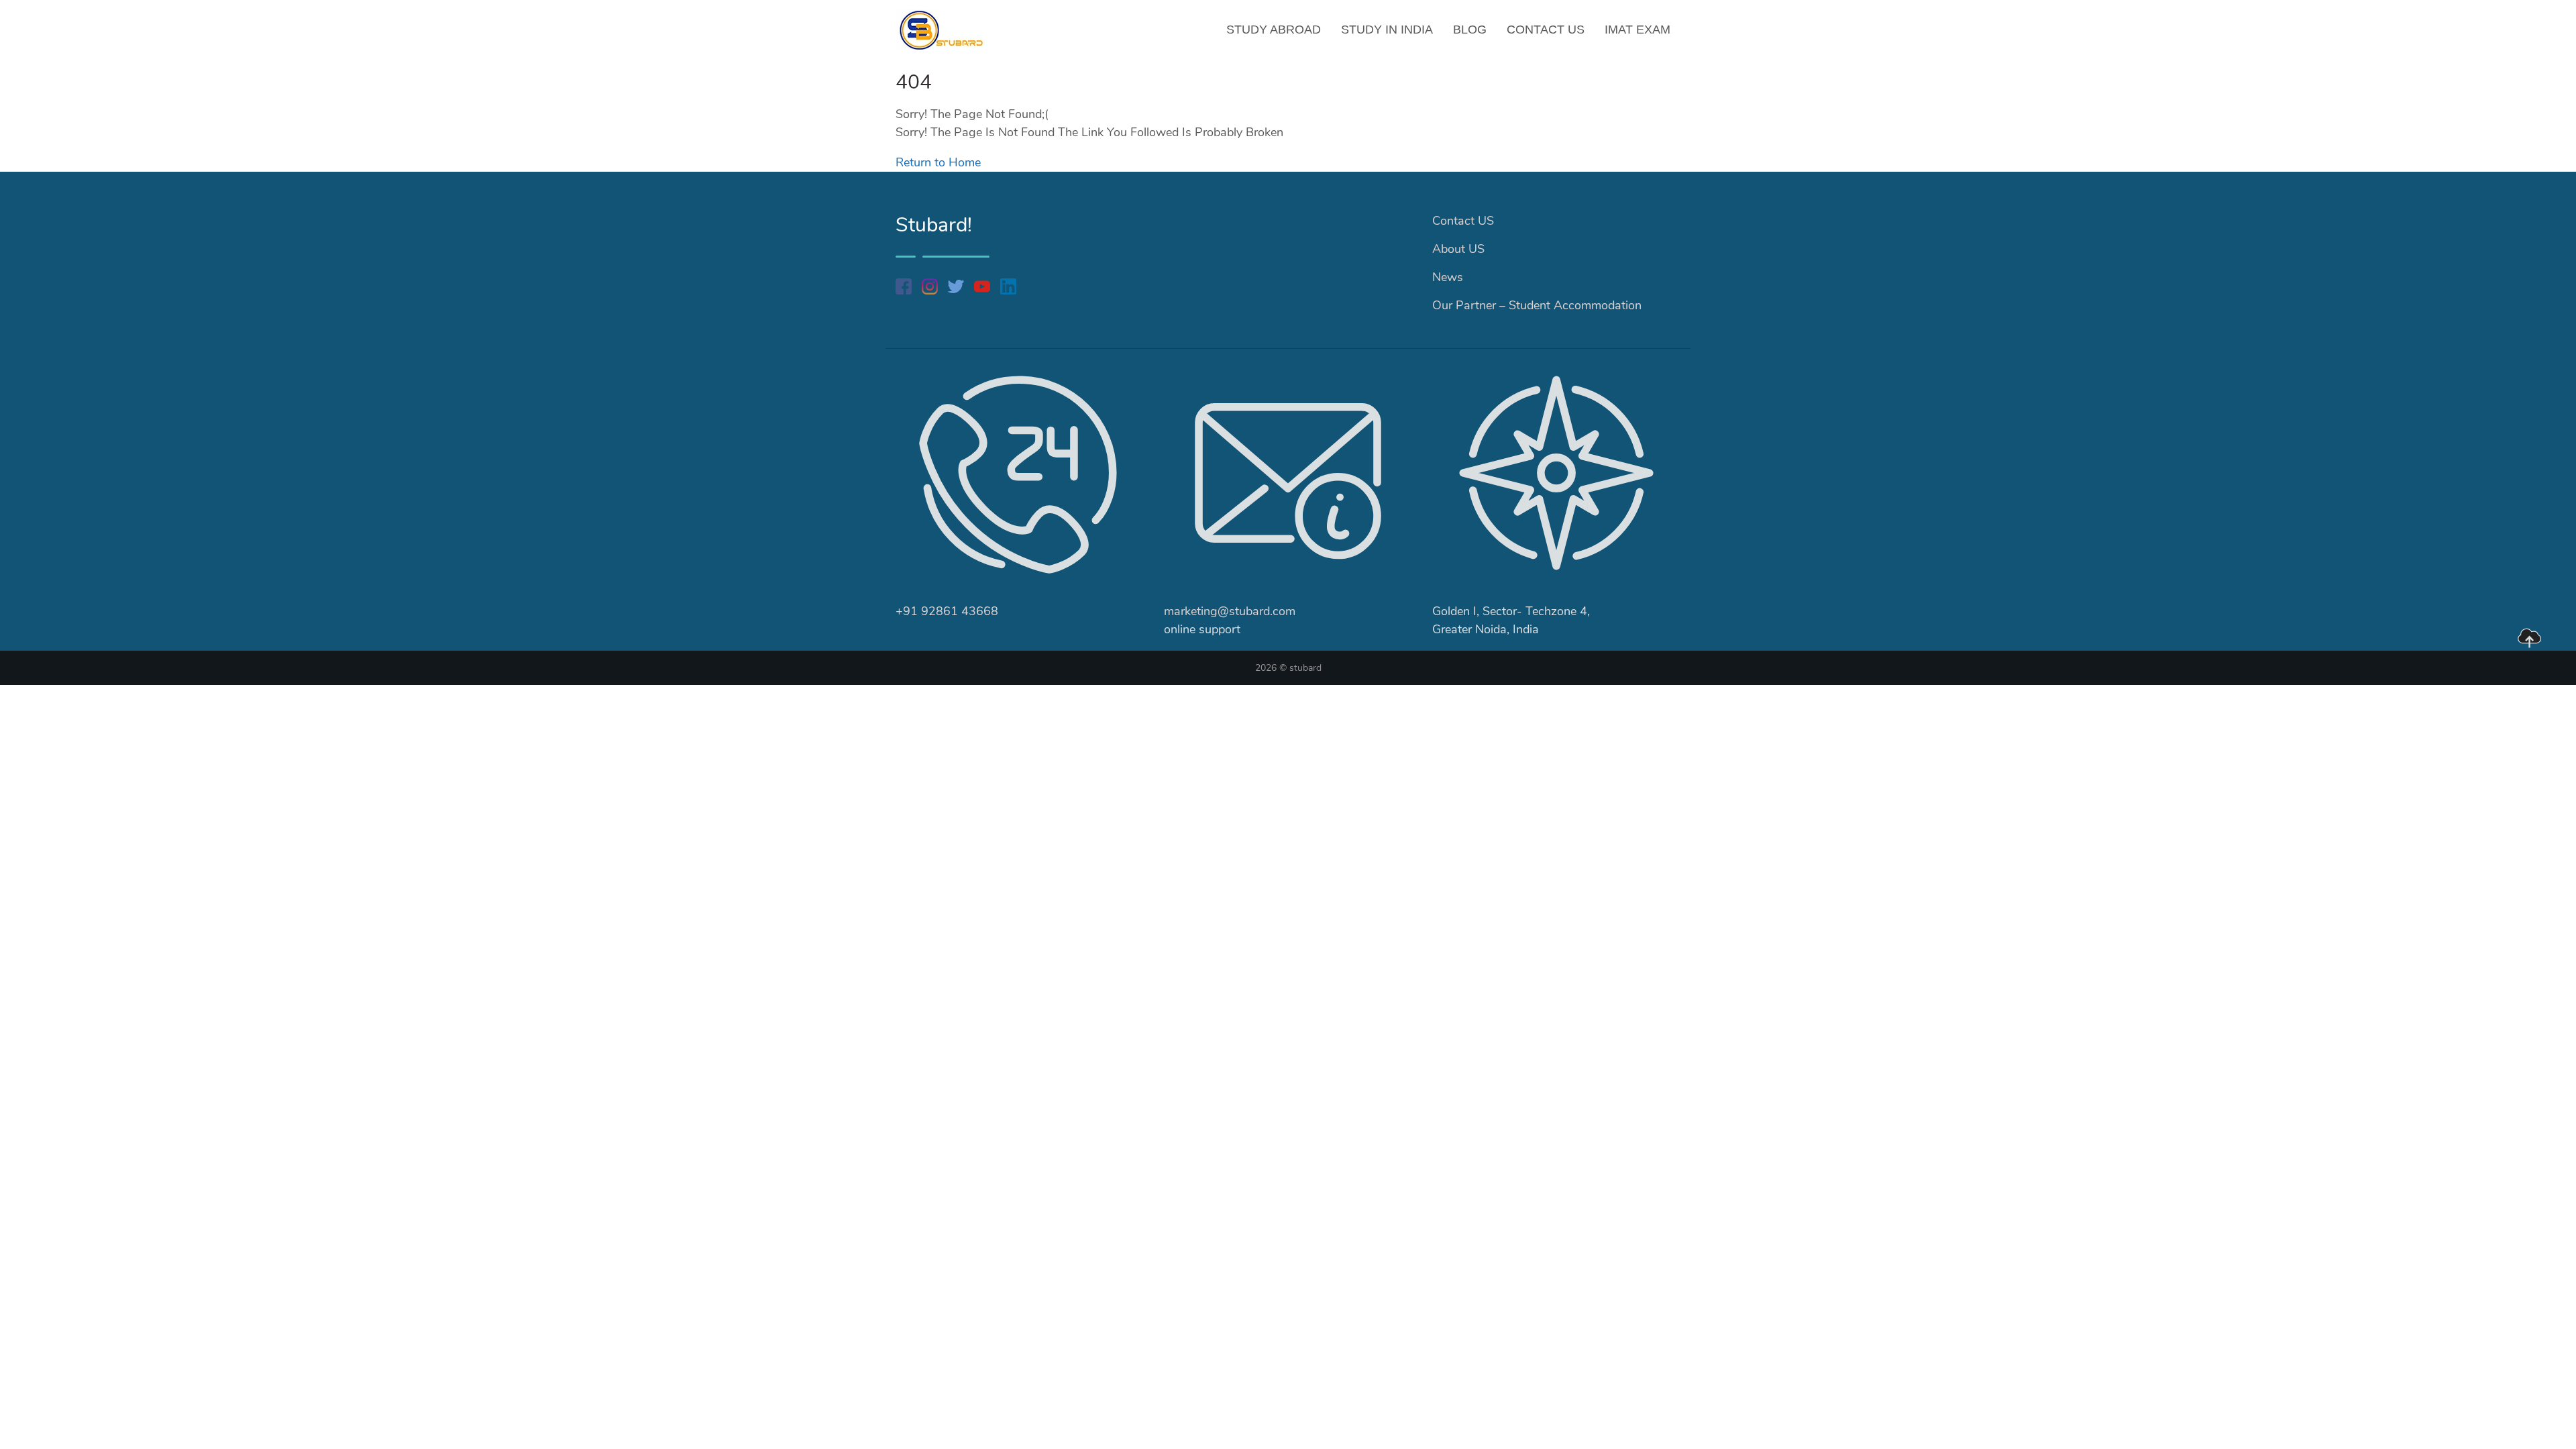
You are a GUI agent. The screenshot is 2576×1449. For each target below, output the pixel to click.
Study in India (1387, 30)
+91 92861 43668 (947, 611)
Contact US (1546, 30)
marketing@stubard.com (1230, 611)
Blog (1470, 30)
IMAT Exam (1638, 30)
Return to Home (938, 162)
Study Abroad (1274, 30)
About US (1458, 249)
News (1448, 277)
